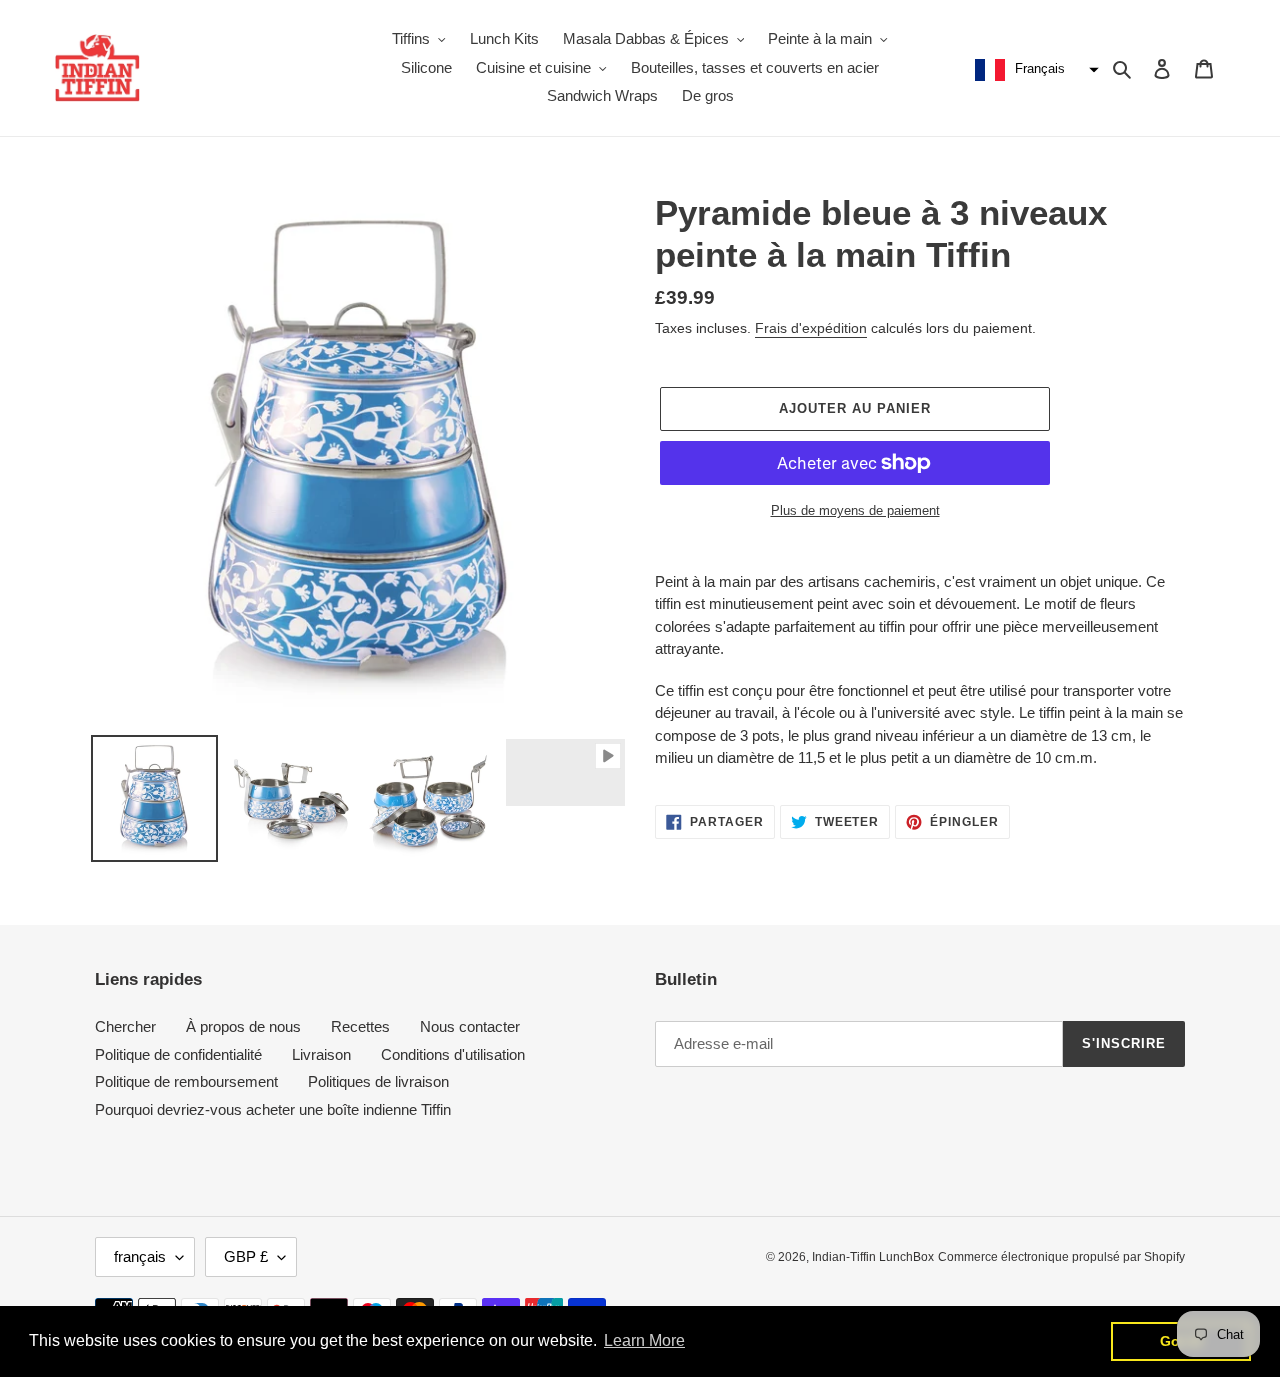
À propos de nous (243, 1026)
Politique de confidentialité (178, 1054)
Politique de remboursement (186, 1081)
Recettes (360, 1026)
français (140, 1256)
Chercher (125, 1026)
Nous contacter (470, 1026)
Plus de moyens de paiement (855, 510)
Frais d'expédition (811, 328)
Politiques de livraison (378, 1081)
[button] (1034, 70)
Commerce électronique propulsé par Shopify (1061, 1257)
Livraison (321, 1054)
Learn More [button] (644, 1340)
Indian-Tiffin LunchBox (873, 1257)
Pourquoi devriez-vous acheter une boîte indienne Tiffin (273, 1109)
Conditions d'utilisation (453, 1054)
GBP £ (246, 1256)
